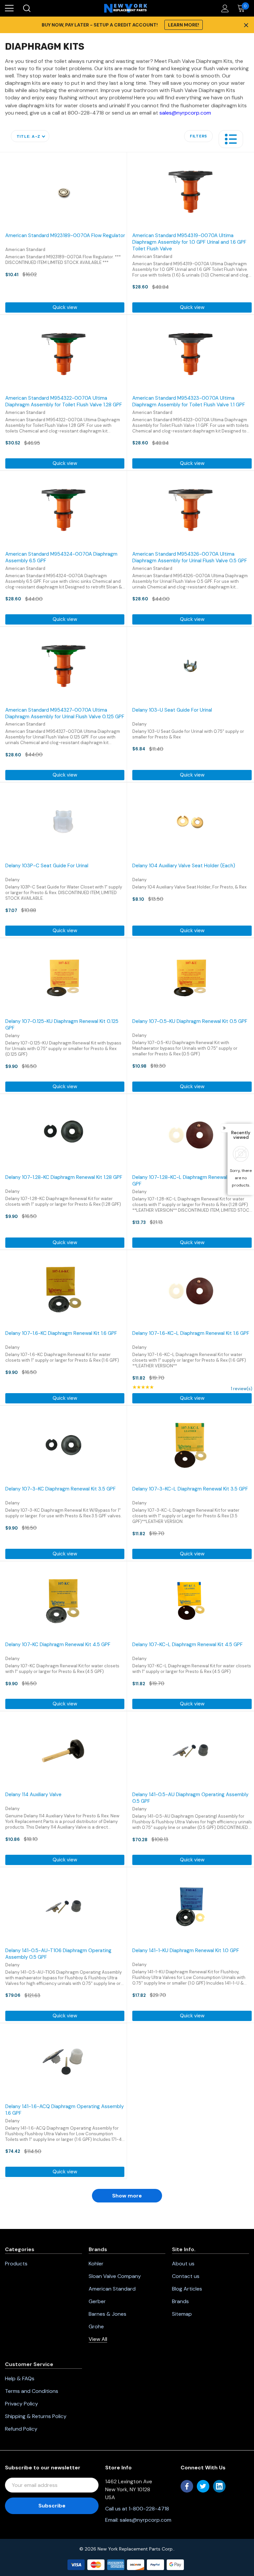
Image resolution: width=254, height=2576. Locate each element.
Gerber (97, 2301)
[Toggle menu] (9, 8)
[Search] (26, 8)
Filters (198, 136)
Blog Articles (187, 2289)
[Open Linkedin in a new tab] (219, 2486)
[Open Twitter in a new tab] (203, 2486)
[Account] (224, 8)
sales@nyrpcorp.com (185, 113)
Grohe (96, 2326)
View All (98, 2339)
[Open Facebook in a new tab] (187, 2486)
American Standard (112, 2289)
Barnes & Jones (107, 2314)
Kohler (96, 2264)
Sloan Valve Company (115, 2276)
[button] (231, 139)
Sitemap (182, 2314)
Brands (180, 2301)
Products (16, 2264)
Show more (127, 2196)
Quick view (65, 307)
